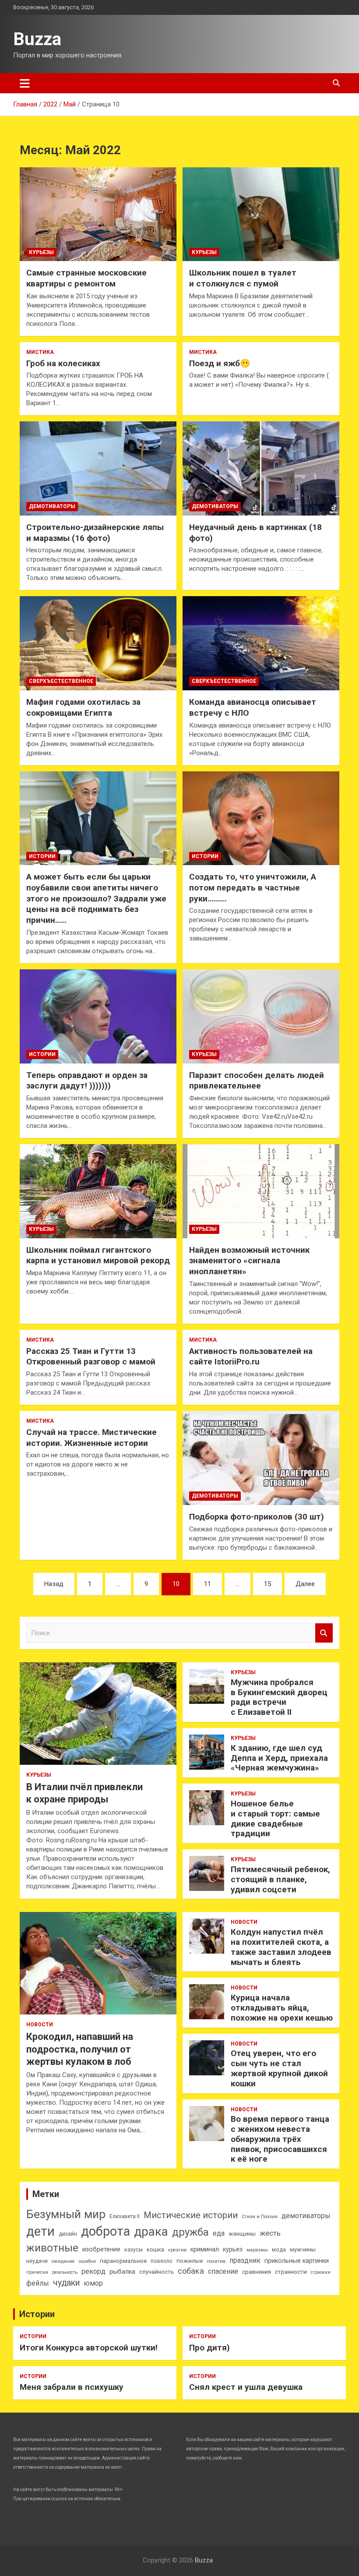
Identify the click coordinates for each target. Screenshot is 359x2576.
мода (279, 2250)
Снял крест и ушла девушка (246, 2387)
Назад (54, 1584)
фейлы (38, 2283)
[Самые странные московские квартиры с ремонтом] (98, 214)
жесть (270, 2233)
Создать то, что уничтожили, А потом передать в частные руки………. (253, 887)
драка (151, 2231)
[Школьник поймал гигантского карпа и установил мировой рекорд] (98, 1191)
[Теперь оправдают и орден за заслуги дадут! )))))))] (98, 1016)
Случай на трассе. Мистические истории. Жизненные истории (92, 1438)
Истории (42, 856)
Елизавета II (125, 2216)
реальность (65, 2272)
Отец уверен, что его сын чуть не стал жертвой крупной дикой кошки (279, 2068)
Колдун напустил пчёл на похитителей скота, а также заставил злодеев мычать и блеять (281, 1947)
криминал (205, 2249)
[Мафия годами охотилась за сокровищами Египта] (98, 643)
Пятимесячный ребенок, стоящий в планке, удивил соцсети (280, 1879)
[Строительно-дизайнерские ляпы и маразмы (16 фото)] (98, 469)
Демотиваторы (52, 506)
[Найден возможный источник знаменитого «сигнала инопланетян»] (261, 1191)
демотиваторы (306, 2216)
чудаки (66, 2283)
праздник (245, 2260)
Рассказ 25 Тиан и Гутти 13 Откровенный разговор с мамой (91, 1357)
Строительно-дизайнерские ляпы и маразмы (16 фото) (95, 533)
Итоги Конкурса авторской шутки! (89, 2348)
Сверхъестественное (61, 681)
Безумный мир (66, 2214)
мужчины (303, 2249)
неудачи (37, 2261)
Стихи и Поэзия (260, 2217)
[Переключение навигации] (25, 83)
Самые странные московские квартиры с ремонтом (86, 278)
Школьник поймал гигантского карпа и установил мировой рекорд (98, 1255)
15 (267, 1584)
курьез (233, 2249)
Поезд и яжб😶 (220, 363)
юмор (93, 2283)
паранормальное (123, 2261)
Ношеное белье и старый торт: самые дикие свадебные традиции (275, 1818)
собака (191, 2271)
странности (291, 2272)
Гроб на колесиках (63, 363)
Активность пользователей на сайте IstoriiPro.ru (251, 1357)
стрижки (321, 2272)
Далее (305, 1584)
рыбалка (122, 2272)
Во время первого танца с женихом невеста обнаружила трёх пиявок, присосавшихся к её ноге (280, 2139)
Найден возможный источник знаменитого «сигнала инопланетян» (249, 1261)
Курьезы (41, 252)
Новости (40, 2025)
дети (40, 2231)
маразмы (257, 2250)
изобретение (101, 2249)
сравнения (257, 2272)
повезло (162, 2261)
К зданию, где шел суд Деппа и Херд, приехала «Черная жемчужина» (279, 1758)
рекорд (93, 2271)
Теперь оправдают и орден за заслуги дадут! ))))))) (87, 1081)
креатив (177, 2250)
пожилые (190, 2261)
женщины (242, 2234)
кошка (155, 2249)
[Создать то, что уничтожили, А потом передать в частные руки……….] (261, 818)
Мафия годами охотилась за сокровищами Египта (83, 707)
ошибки (87, 2261)
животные (52, 2248)
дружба (190, 2232)
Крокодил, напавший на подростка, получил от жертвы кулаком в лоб (80, 2049)
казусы (134, 2250)
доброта (106, 2231)
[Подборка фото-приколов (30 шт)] (261, 1458)
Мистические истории (191, 2215)
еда (219, 2233)
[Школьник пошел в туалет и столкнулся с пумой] (261, 214)
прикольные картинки (297, 2261)
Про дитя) (209, 2348)
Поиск (324, 1633)
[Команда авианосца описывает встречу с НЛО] (261, 643)
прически (37, 2272)
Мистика (40, 352)
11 (208, 1584)
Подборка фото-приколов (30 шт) (257, 1517)
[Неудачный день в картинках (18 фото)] (261, 469)
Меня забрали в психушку (72, 2387)
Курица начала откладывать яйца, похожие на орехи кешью (282, 2008)
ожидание (63, 2261)
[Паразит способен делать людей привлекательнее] (261, 1016)
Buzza (37, 39)
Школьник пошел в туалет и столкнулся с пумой (243, 278)
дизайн (68, 2234)
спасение (223, 2271)
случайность (157, 2272)
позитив (216, 2261)
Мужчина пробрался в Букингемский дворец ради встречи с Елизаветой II (279, 1697)
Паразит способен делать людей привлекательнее (257, 1081)
